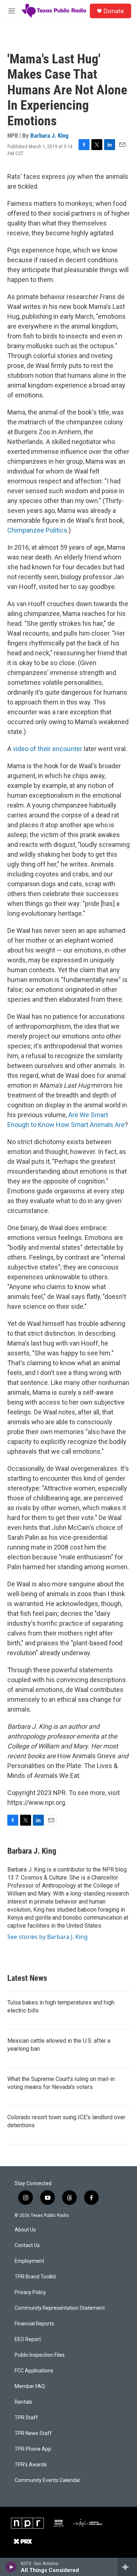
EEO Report (28, 2339)
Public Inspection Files (40, 2355)
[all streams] (127, 2567)
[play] (11, 2567)
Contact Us (27, 2245)
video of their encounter (47, 749)
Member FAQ (30, 2386)
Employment (29, 2261)
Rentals (23, 2402)
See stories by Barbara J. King (47, 1937)
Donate (114, 11)
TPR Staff (26, 2418)
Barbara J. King (50, 136)
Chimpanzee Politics (37, 530)
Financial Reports (34, 2324)
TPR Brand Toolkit (35, 2277)
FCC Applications (34, 2371)
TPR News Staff (33, 2433)
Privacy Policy (30, 2292)
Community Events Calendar (47, 2480)
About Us (25, 2230)
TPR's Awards (31, 2465)
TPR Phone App (33, 2449)
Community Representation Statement (60, 2308)
